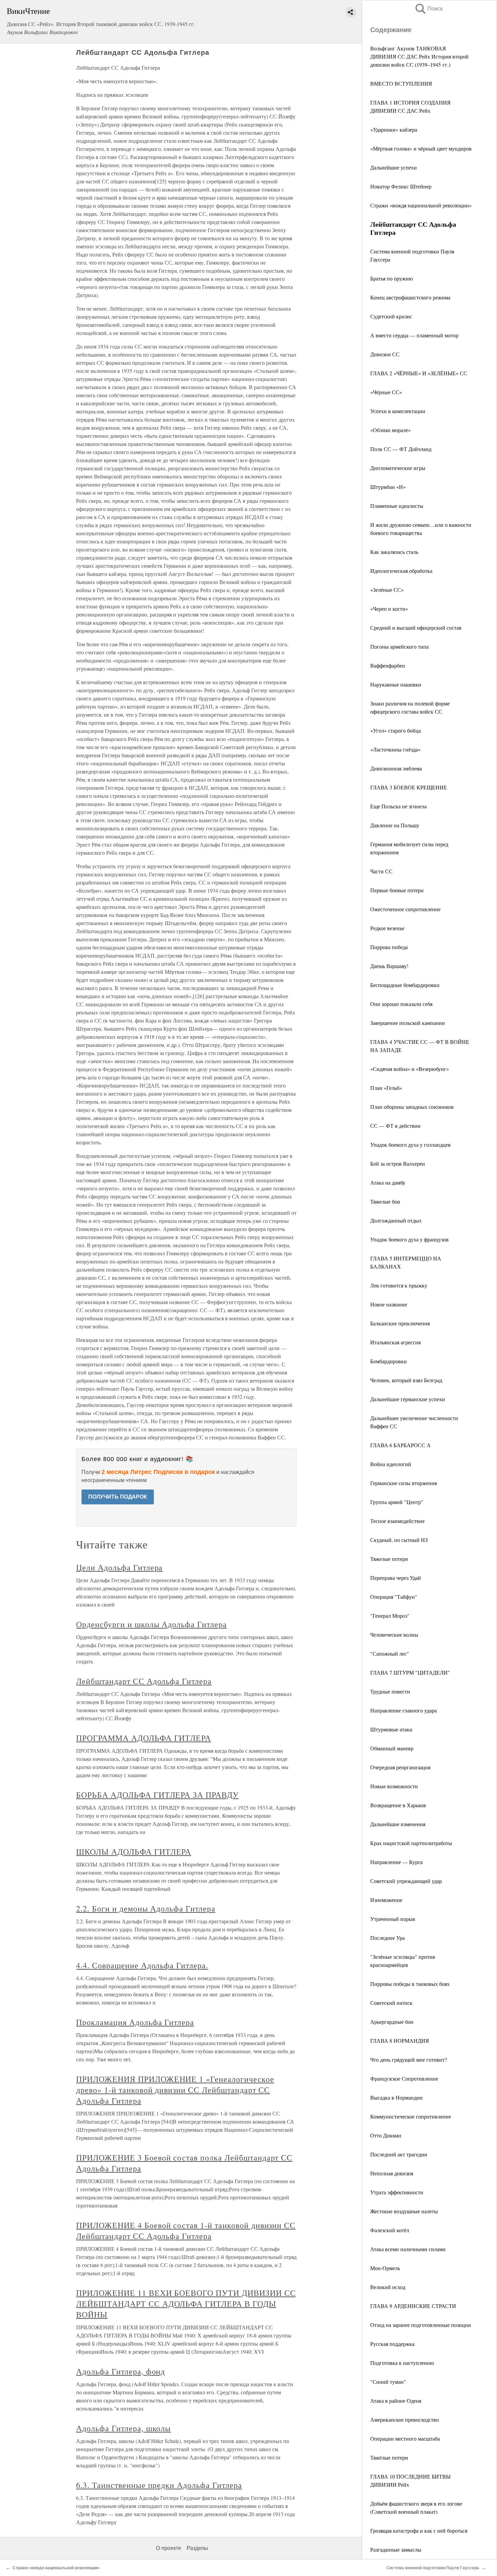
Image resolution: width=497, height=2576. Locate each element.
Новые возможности (394, 1786)
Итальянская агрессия (395, 1342)
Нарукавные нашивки (396, 684)
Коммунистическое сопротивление (411, 2116)
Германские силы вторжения (404, 1483)
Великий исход (388, 2287)
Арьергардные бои (392, 2022)
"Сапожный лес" (390, 1653)
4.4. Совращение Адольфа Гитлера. (142, 1965)
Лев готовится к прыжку (399, 1285)
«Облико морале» (390, 430)
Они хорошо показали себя (401, 1004)
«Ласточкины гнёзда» (395, 749)
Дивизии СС (385, 354)
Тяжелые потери (389, 1559)
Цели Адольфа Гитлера (119, 1567)
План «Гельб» (386, 1088)
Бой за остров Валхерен (398, 1163)
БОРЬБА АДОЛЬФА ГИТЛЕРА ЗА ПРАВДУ (157, 1795)
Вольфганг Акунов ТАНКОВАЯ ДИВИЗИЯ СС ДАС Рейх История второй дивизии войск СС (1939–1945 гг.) (419, 56)
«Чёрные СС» (386, 392)
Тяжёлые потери (389, 2457)
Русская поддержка (392, 2344)
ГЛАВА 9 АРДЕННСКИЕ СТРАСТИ (413, 2306)
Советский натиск (391, 2003)
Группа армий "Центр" (397, 1502)
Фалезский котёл (390, 2230)
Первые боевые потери (397, 890)
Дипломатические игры (398, 468)
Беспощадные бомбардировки (405, 985)
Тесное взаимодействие (397, 1521)
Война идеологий (391, 1464)
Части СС (381, 871)
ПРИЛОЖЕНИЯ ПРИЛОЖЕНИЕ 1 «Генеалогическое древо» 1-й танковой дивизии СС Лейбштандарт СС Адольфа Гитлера (175, 2090)
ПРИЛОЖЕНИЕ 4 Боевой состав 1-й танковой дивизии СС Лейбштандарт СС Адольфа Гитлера (186, 2231)
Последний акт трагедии (399, 2154)
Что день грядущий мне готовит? (409, 2059)
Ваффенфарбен (388, 665)
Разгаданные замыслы (396, 2549)
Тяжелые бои (385, 1201)
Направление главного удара (404, 1710)
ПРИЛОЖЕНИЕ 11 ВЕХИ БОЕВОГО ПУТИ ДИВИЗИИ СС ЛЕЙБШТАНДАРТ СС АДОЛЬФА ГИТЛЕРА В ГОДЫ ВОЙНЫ (186, 2304)
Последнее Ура (387, 1938)
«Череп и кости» (389, 609)
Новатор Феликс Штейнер (401, 186)
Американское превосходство (405, 2420)
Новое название (389, 1304)
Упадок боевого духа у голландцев (410, 1145)
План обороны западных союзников (412, 1107)
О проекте (169, 2548)
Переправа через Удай (396, 1578)
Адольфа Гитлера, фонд (121, 2371)
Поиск (428, 9)
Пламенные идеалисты (397, 506)
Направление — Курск (397, 1862)
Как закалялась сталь (394, 552)
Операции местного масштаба (405, 2438)
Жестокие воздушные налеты (404, 2211)
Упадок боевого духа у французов (409, 1239)
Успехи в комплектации (398, 411)
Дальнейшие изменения (398, 1824)
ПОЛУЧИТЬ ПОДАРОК (118, 1497)
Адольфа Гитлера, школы (123, 2428)
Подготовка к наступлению (402, 2363)
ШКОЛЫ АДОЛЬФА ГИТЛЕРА (134, 1852)
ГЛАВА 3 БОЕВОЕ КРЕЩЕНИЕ (409, 787)
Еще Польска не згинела (398, 806)
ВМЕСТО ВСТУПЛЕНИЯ (401, 83)
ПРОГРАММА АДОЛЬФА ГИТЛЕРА (144, 1738)
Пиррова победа (389, 947)
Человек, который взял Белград (406, 1380)
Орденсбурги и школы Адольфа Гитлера (151, 1624)
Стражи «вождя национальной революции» (421, 205)
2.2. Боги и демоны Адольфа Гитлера (146, 1908)
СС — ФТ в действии (395, 1126)
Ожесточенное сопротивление (405, 909)
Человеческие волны (394, 1634)
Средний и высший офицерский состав (416, 628)
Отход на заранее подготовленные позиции (421, 2325)
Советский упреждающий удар (406, 1881)
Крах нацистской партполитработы (411, 1843)
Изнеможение (386, 1900)
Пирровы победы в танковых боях (410, 1984)
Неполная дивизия (392, 2173)
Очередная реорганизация (400, 1767)
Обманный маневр (392, 1748)
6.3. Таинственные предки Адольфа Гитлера (159, 2485)
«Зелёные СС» (387, 590)
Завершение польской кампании (408, 1023)
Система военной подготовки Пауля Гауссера (433, 2568)
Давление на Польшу (395, 825)
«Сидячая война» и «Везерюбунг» (410, 1069)
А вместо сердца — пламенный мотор (414, 335)
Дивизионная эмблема (396, 768)
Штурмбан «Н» (388, 487)
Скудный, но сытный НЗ (399, 1540)
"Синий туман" (388, 2382)
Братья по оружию (392, 278)
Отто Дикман (386, 2135)
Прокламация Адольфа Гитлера (135, 2022)
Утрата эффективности (397, 2192)
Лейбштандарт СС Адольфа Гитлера (144, 1681)
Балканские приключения (400, 1323)
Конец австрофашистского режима (410, 297)
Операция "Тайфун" (394, 1597)
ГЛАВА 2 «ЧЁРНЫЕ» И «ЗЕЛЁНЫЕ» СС (419, 373)
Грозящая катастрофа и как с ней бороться (419, 2530)
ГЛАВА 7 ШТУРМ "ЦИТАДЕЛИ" (410, 1672)
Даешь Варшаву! (389, 966)
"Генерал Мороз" (390, 1616)
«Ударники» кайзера (394, 129)
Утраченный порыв (393, 1919)
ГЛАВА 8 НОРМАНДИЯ (400, 2041)
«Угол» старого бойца (396, 730)
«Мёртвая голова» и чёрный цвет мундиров (421, 148)
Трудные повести (390, 1691)
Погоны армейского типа (399, 646)
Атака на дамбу (388, 1182)
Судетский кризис (391, 316)
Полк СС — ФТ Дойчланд (401, 449)
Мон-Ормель (385, 2268)
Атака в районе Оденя (396, 2401)
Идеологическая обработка (401, 571)
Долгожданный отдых (396, 1220)
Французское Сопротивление (404, 2078)
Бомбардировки (388, 1361)
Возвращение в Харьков (398, 1805)
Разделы (197, 2548)
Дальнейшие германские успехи (408, 1399)
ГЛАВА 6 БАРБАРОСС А (400, 1445)
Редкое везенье (387, 928)
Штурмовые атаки (391, 1729)
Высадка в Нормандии (396, 2097)
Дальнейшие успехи (394, 167)
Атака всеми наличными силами (408, 2249)
